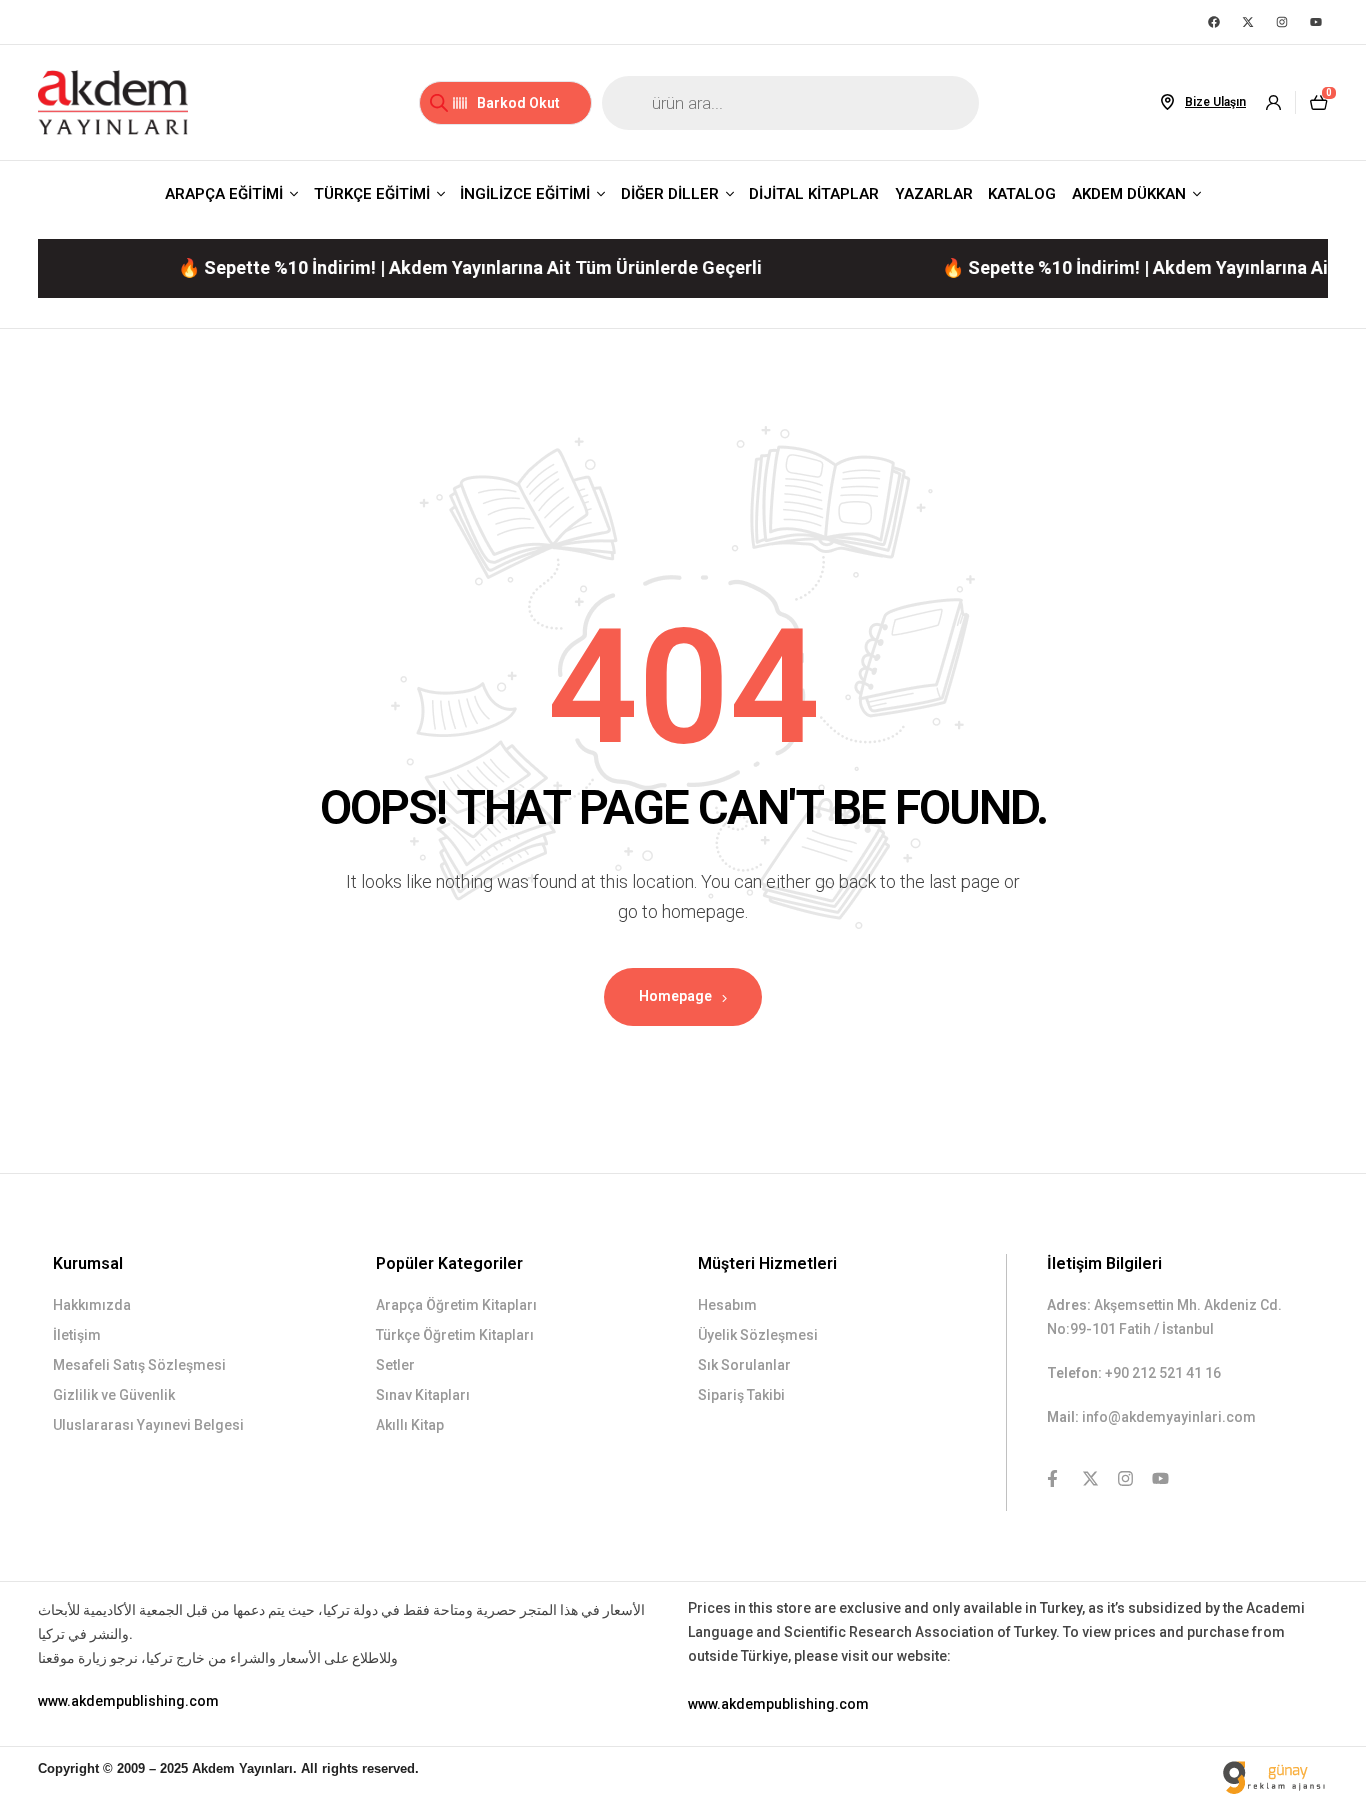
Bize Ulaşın (1215, 102)
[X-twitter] (1248, 22)
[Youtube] (1316, 22)
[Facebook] (1214, 22)
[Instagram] (1282, 22)
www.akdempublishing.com (128, 1701)
